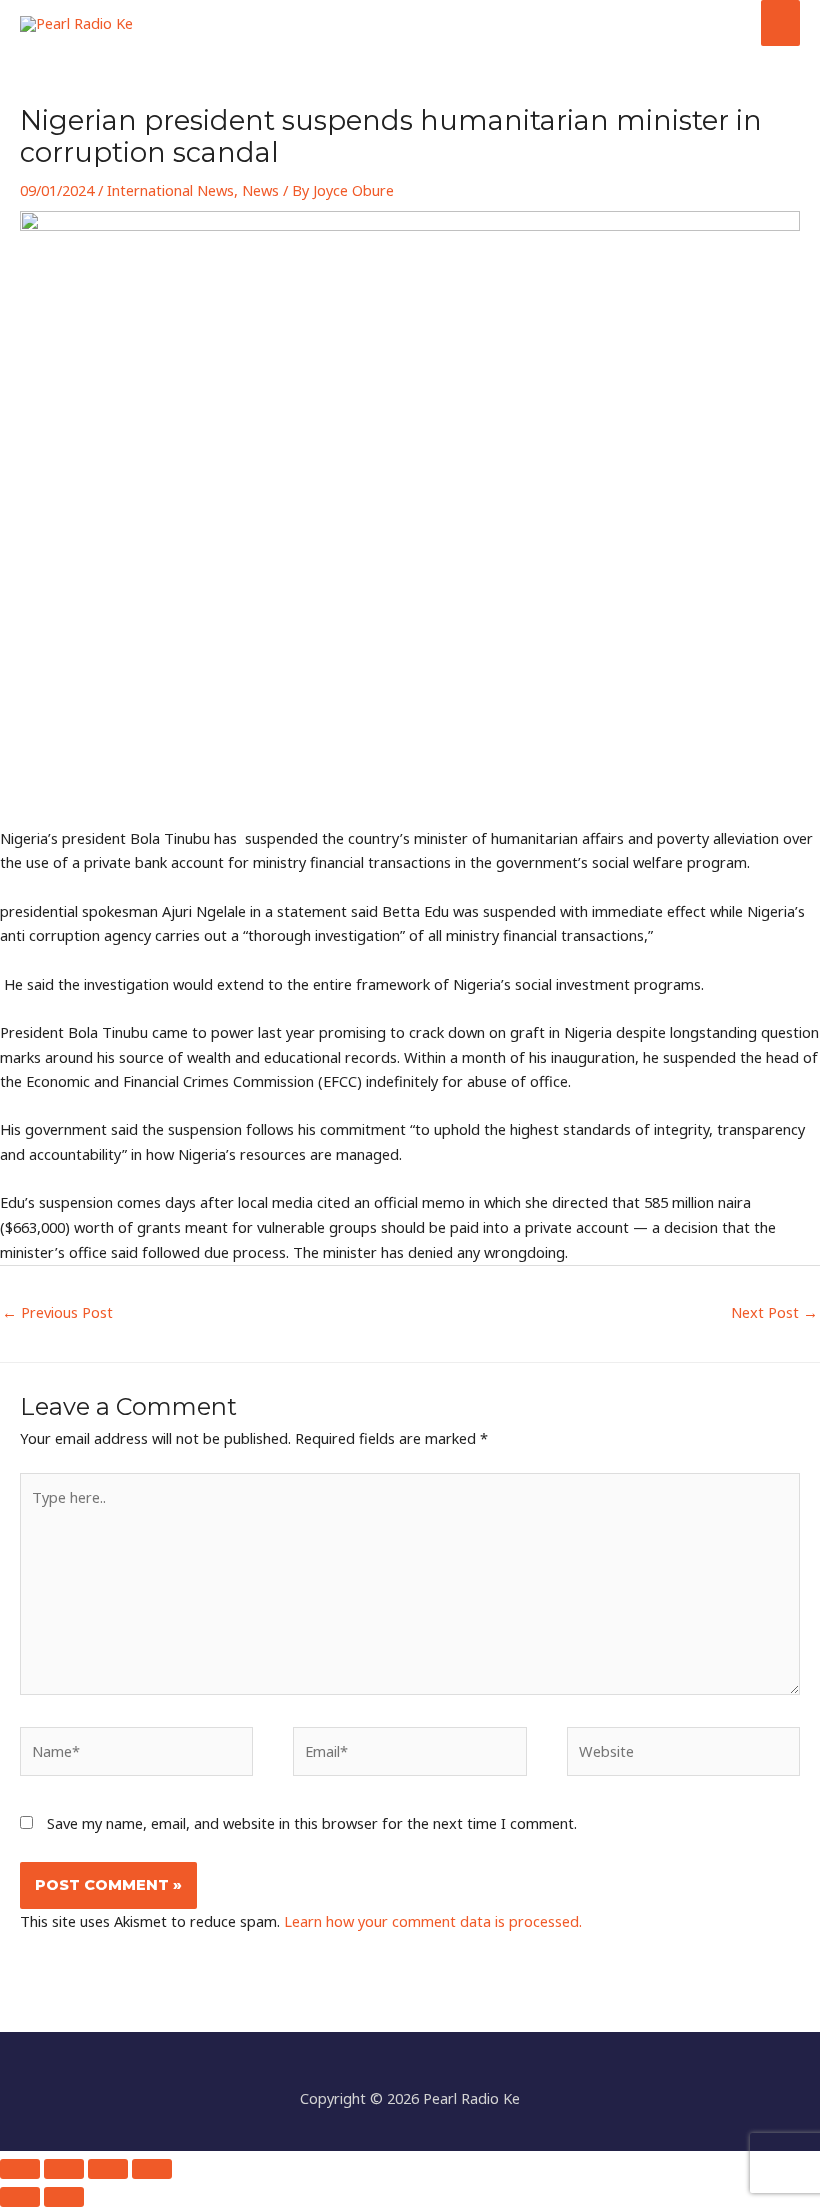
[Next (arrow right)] (64, 2197)
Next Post (774, 1312)
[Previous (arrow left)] (20, 2197)
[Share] (108, 2169)
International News (170, 190)
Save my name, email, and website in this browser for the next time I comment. (312, 1823)
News (260, 190)
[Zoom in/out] (20, 2169)
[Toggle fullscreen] (64, 2169)
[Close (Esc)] (152, 2169)
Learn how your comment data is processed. (433, 1921)
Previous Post (57, 1312)
